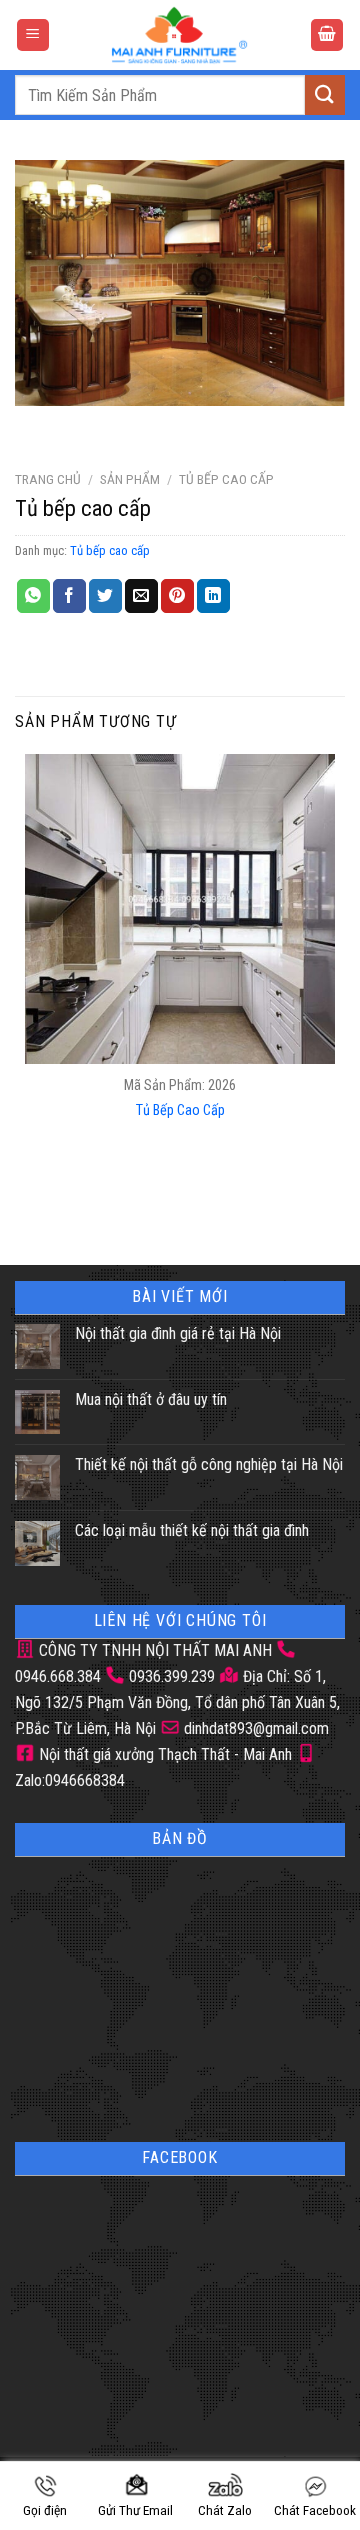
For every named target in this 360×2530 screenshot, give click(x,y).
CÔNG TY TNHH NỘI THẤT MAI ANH (153, 1650)
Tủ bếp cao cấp (226, 479)
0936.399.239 (172, 1676)
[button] (33, 35)
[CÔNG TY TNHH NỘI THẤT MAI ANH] (180, 35)
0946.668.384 (58, 1676)
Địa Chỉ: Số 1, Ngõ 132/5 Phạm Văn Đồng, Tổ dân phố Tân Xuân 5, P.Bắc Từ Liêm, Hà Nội (177, 1702)
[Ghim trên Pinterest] (177, 596)
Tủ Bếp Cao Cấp (180, 1110)
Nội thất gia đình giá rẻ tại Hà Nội (178, 1333)
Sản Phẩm (130, 479)
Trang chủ (48, 479)
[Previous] (34, 425)
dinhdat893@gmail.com (254, 1728)
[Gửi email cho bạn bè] (141, 596)
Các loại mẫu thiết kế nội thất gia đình (192, 1530)
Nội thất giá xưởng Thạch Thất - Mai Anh (163, 1754)
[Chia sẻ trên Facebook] (69, 596)
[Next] (89, 425)
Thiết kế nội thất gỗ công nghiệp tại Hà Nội (209, 1464)
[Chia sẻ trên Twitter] (105, 596)
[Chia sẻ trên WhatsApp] (33, 596)
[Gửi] (325, 94)
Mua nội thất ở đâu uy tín (151, 1399)
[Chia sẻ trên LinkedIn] (213, 596)
